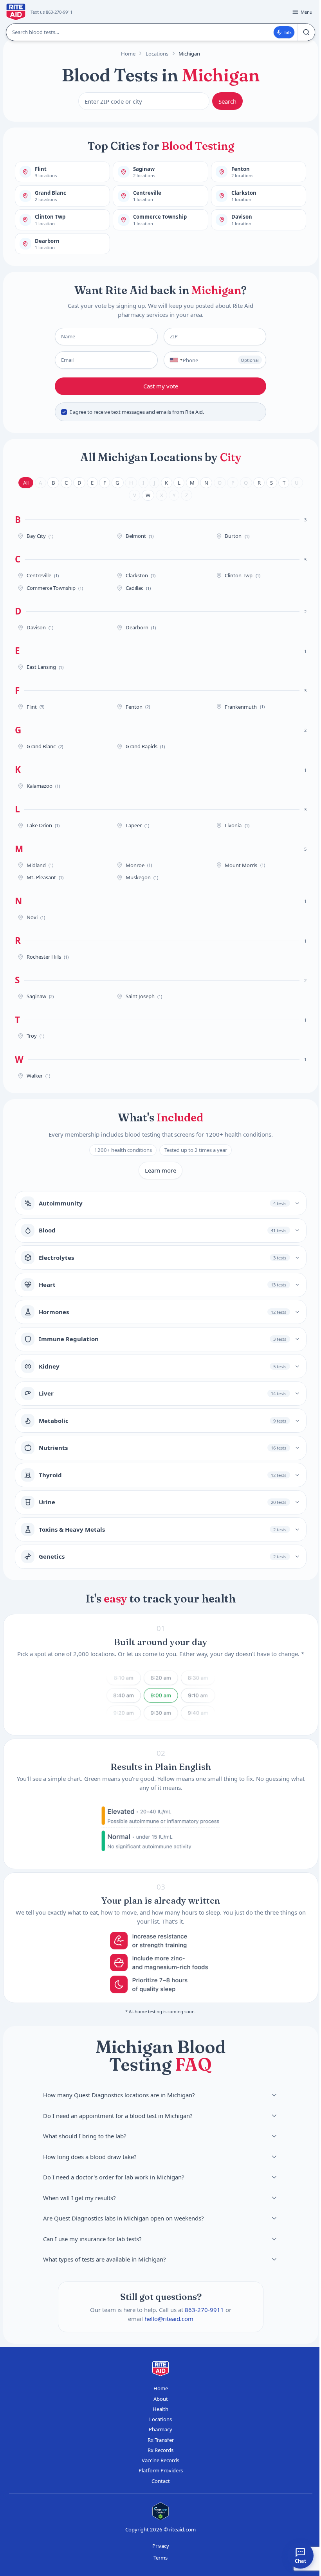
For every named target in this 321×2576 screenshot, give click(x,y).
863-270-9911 (204, 2310)
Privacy (161, 2546)
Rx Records (160, 2450)
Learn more (160, 1170)
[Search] (306, 32)
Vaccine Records (160, 2460)
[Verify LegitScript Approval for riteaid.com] (160, 2511)
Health (160, 2409)
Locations (157, 54)
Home (128, 54)
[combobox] (174, 360)
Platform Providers (161, 2470)
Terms (160, 2558)
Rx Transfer (161, 2440)
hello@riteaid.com (169, 2318)
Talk (288, 32)
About (161, 2399)
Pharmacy (160, 2429)
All (26, 483)
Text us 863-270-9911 (51, 12)
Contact (161, 2481)
